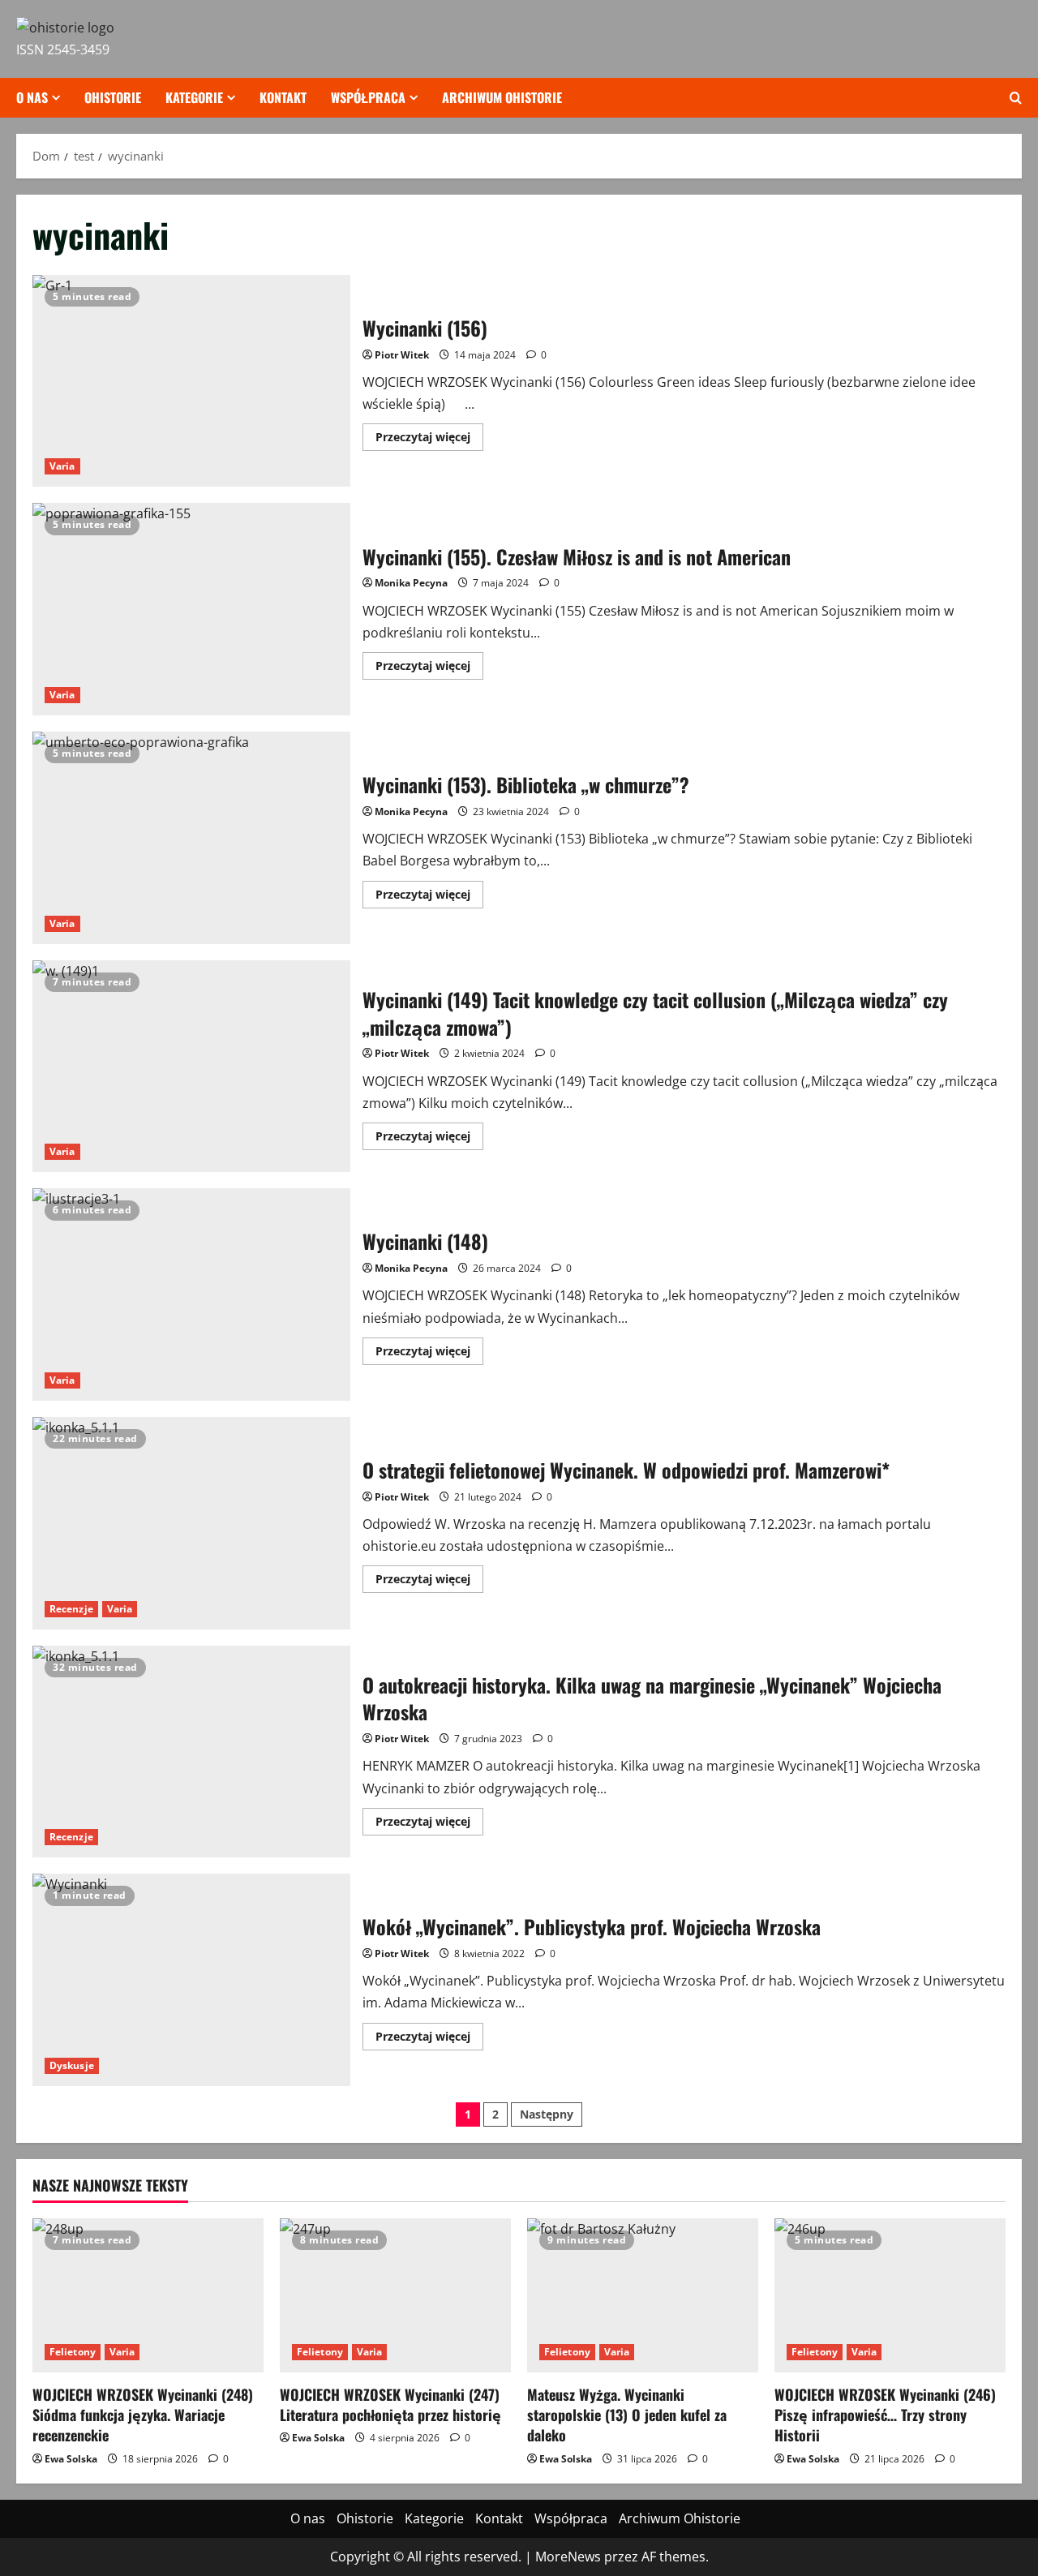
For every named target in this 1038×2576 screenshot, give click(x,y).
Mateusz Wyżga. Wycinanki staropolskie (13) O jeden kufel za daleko (627, 2415)
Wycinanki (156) (191, 381)
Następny (547, 2114)
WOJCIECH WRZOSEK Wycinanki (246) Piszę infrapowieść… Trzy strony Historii (885, 2415)
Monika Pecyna (411, 583)
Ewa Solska (71, 2459)
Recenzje (71, 1609)
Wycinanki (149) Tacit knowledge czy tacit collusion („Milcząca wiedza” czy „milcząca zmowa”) (191, 1067)
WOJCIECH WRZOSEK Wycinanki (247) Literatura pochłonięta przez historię (390, 2404)
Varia (62, 466)
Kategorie (194, 97)
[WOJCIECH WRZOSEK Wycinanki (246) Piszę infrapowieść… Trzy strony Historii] (890, 2295)
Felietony (73, 2352)
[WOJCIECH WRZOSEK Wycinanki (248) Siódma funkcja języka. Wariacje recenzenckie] (148, 2295)
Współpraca (368, 97)
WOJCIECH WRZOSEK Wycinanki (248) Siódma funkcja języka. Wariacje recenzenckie (143, 2415)
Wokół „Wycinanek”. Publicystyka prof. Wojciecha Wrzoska (191, 1980)
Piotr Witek (402, 355)
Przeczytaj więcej (429, 440)
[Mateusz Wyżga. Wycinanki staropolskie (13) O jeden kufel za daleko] (643, 2295)
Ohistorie (113, 97)
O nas (32, 97)
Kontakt (283, 97)
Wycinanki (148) (191, 1294)
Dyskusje (72, 2065)
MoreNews (568, 2557)
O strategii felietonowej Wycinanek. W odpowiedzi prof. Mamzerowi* (191, 1523)
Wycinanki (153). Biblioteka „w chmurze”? (191, 838)
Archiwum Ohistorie (502, 97)
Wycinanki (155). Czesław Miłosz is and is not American (191, 609)
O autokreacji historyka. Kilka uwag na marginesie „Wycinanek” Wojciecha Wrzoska (191, 1752)
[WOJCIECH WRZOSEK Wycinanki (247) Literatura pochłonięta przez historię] (395, 2295)
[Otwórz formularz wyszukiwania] (1016, 98)
